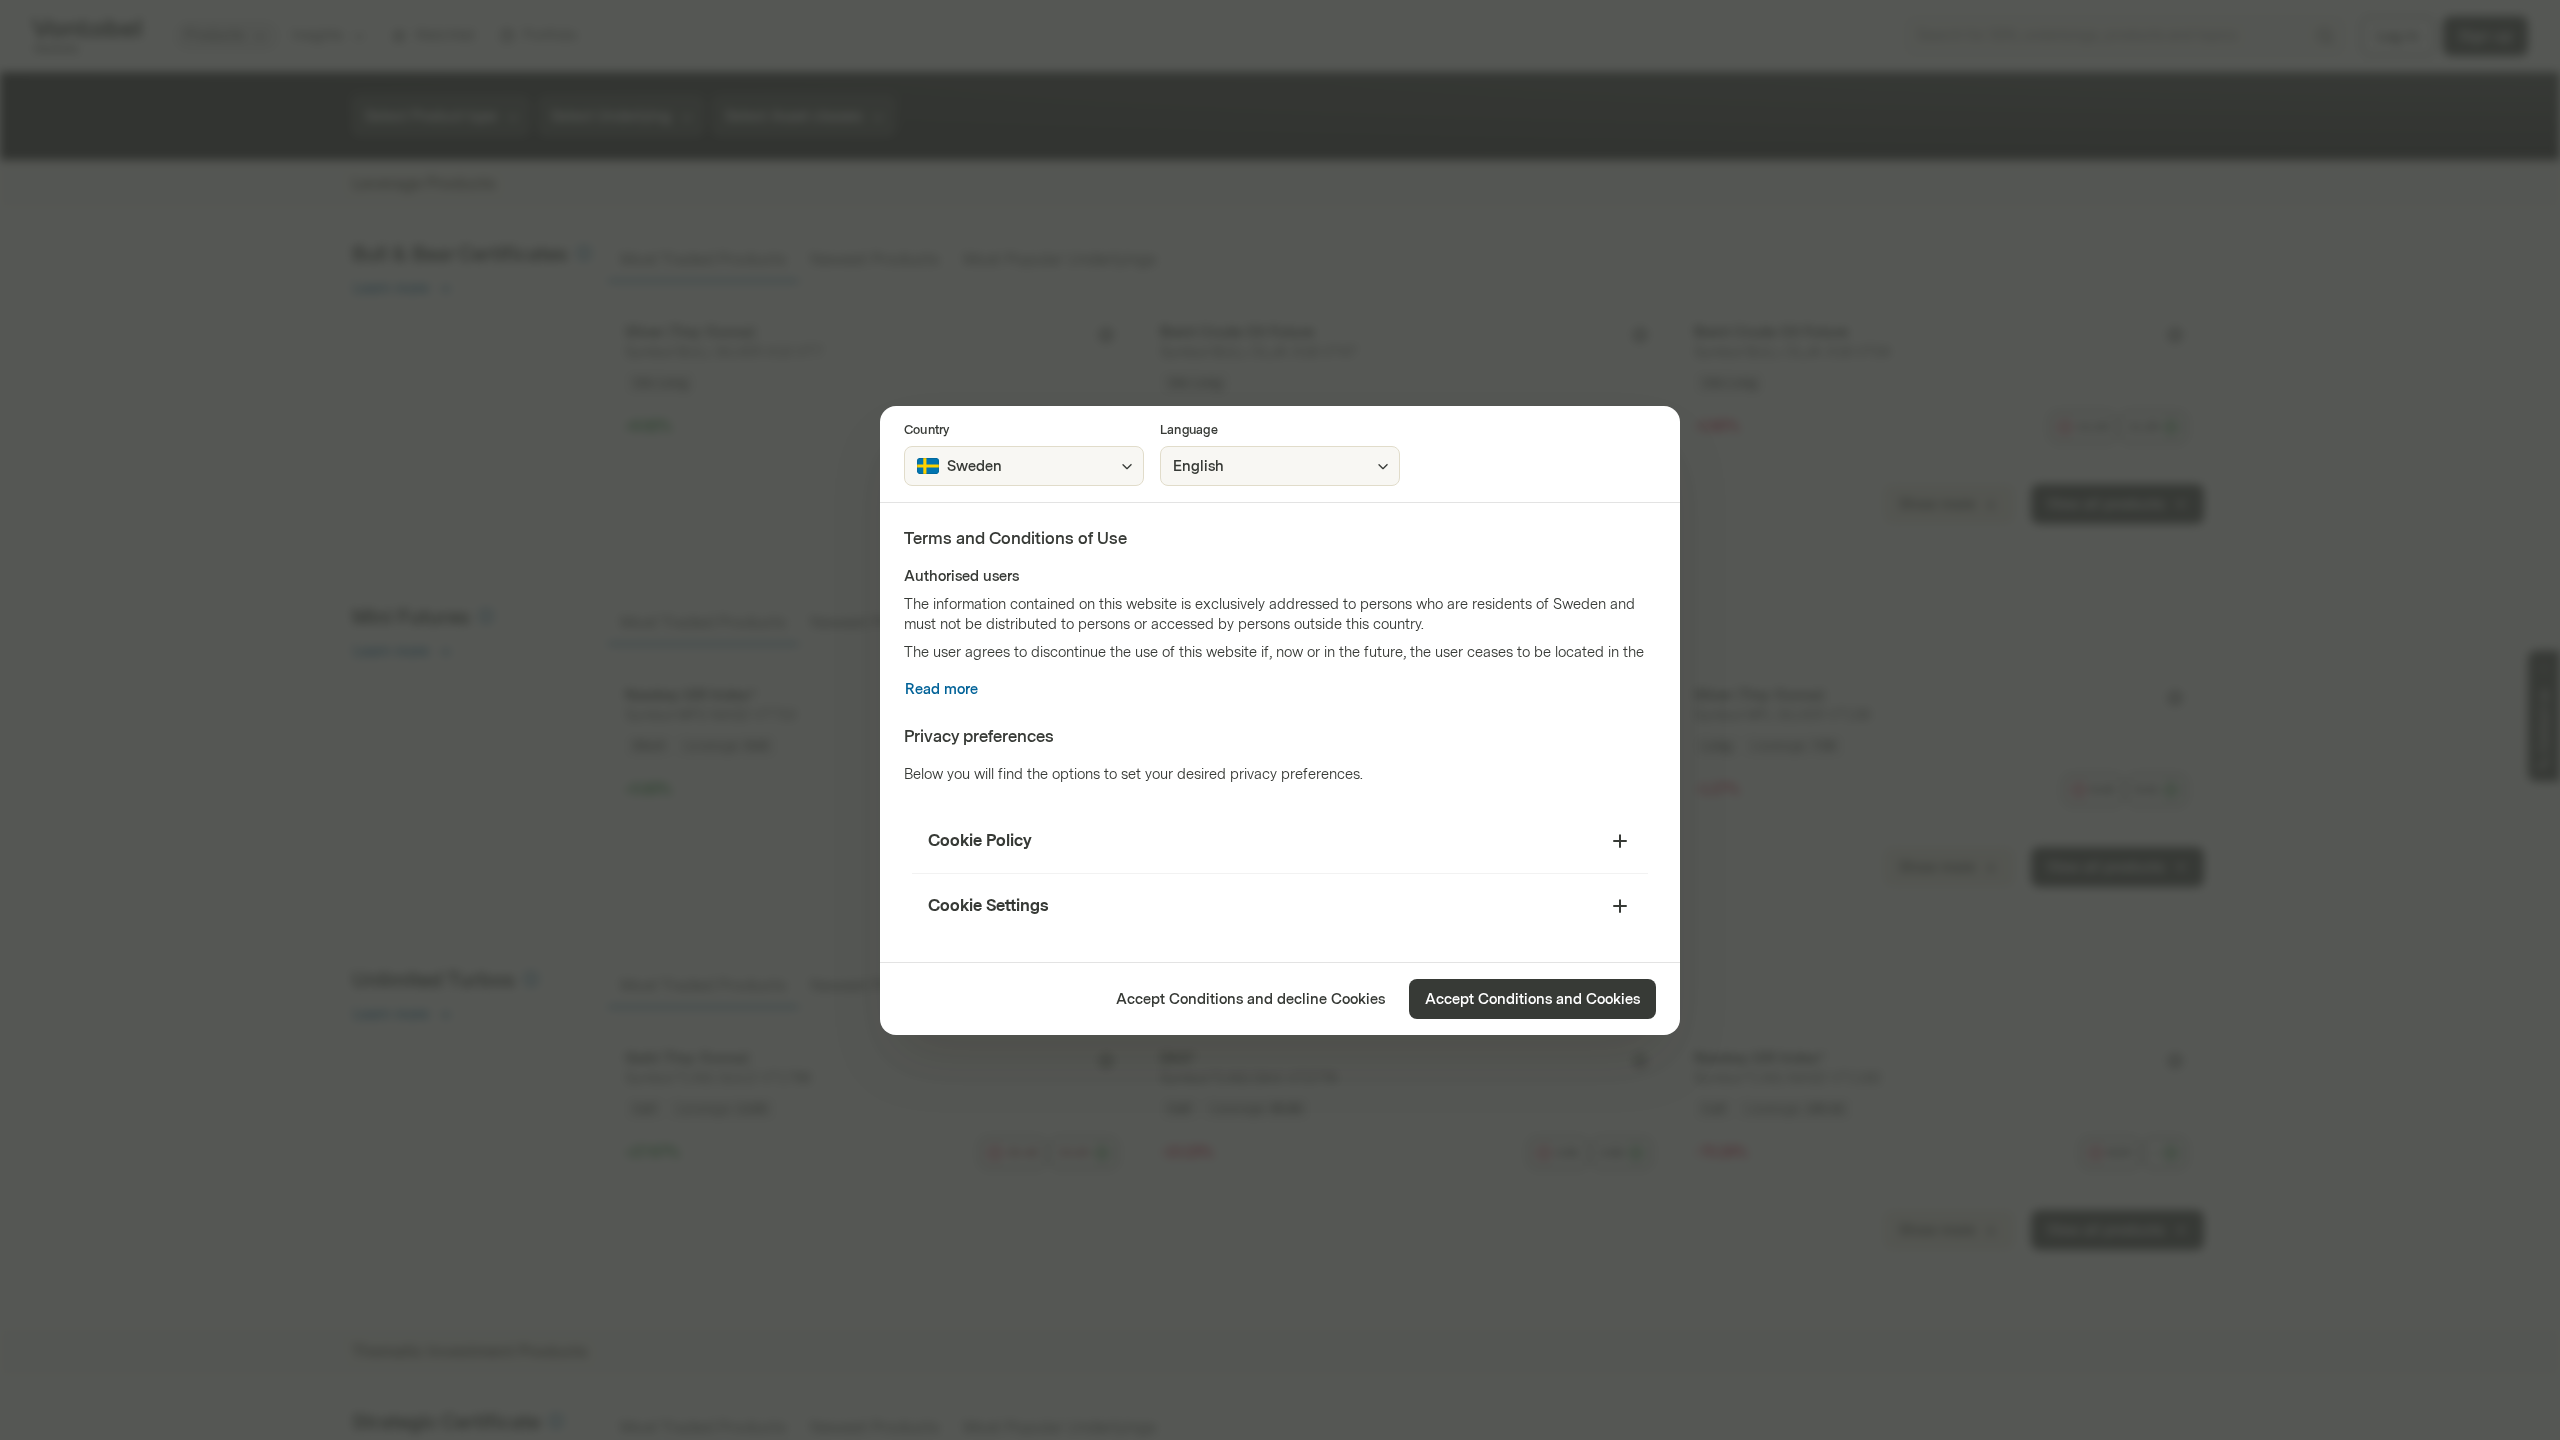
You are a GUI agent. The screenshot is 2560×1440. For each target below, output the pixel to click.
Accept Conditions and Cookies (1532, 999)
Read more (941, 689)
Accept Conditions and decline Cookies (1250, 999)
